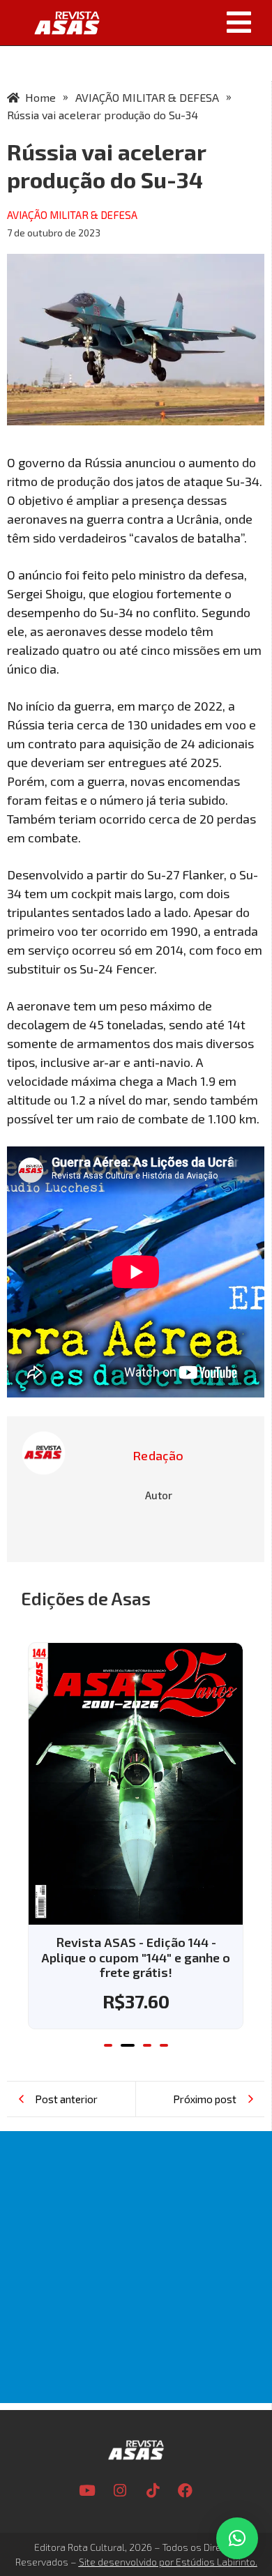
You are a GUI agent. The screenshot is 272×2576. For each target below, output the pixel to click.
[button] (191, 22)
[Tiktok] (153, 2491)
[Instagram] (120, 2491)
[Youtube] (87, 2491)
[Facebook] (186, 2491)
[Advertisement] (136, 2267)
